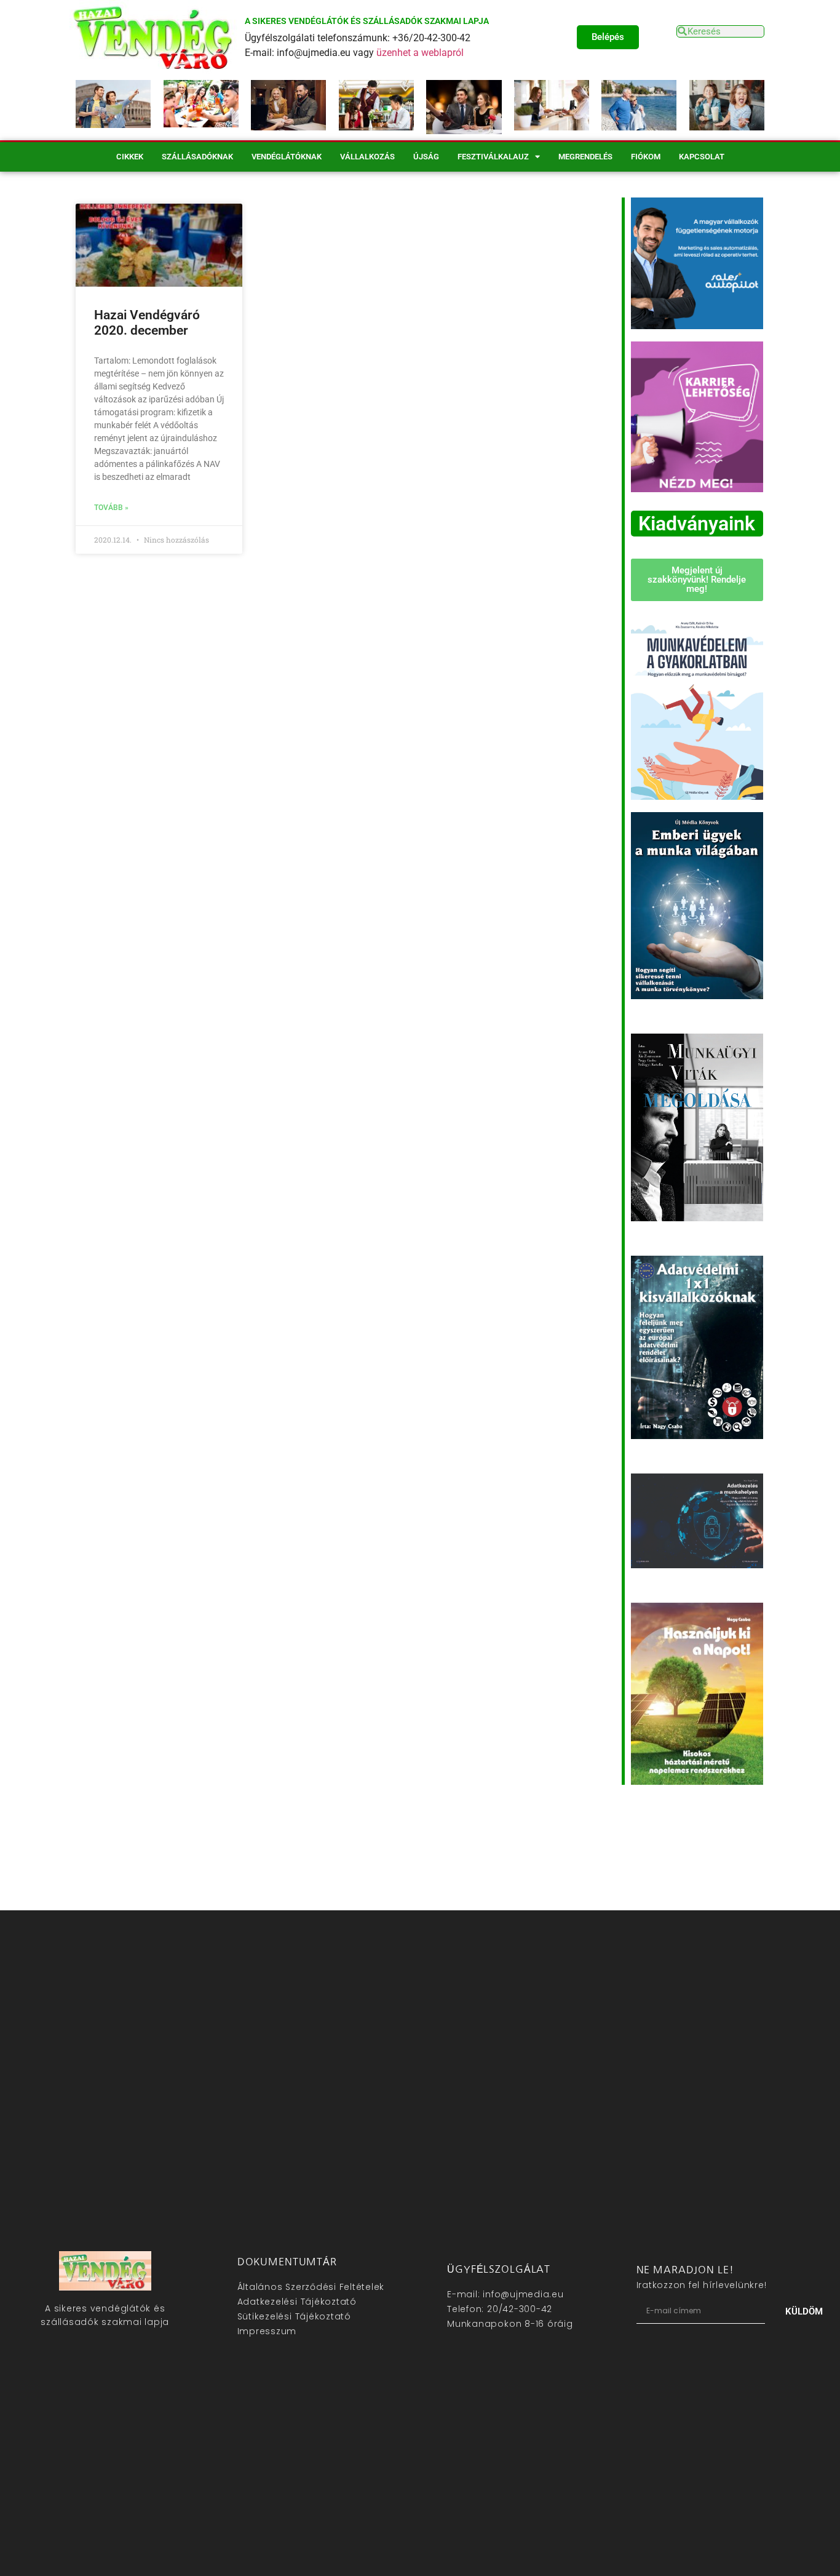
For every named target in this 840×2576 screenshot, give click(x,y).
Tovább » (111, 508)
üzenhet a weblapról (420, 53)
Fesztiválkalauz (493, 157)
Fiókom (646, 157)
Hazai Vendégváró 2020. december (147, 323)
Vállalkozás (367, 157)
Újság (426, 157)
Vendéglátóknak (287, 157)
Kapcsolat (702, 157)
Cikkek (130, 157)
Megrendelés (585, 157)
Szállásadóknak (197, 157)
